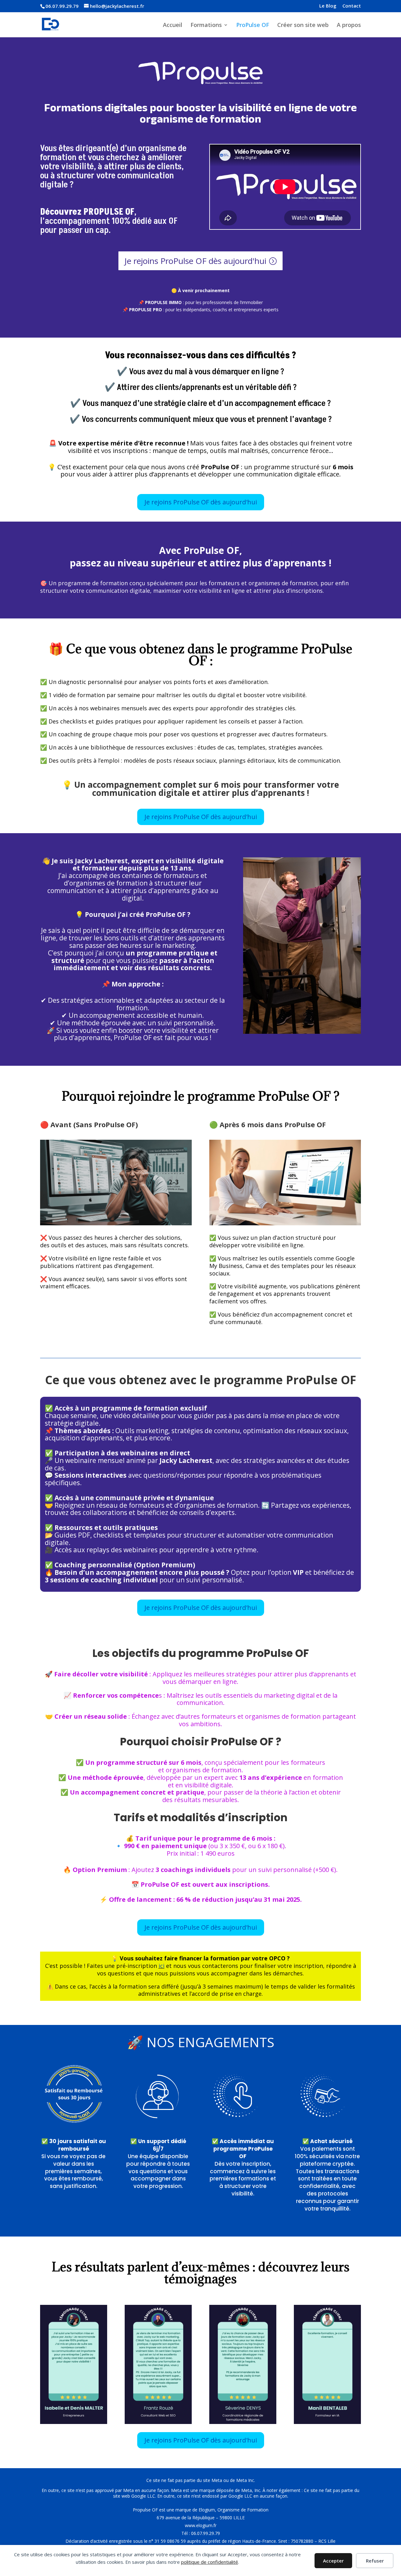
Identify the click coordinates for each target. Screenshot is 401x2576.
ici (161, 1966)
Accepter (333, 2561)
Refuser (375, 2561)
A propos (349, 26)
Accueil (173, 26)
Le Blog (328, 6)
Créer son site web (303, 26)
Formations (206, 26)
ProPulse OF (253, 26)
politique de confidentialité (210, 2562)
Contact (352, 6)
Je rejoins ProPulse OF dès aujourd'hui (195, 261)
